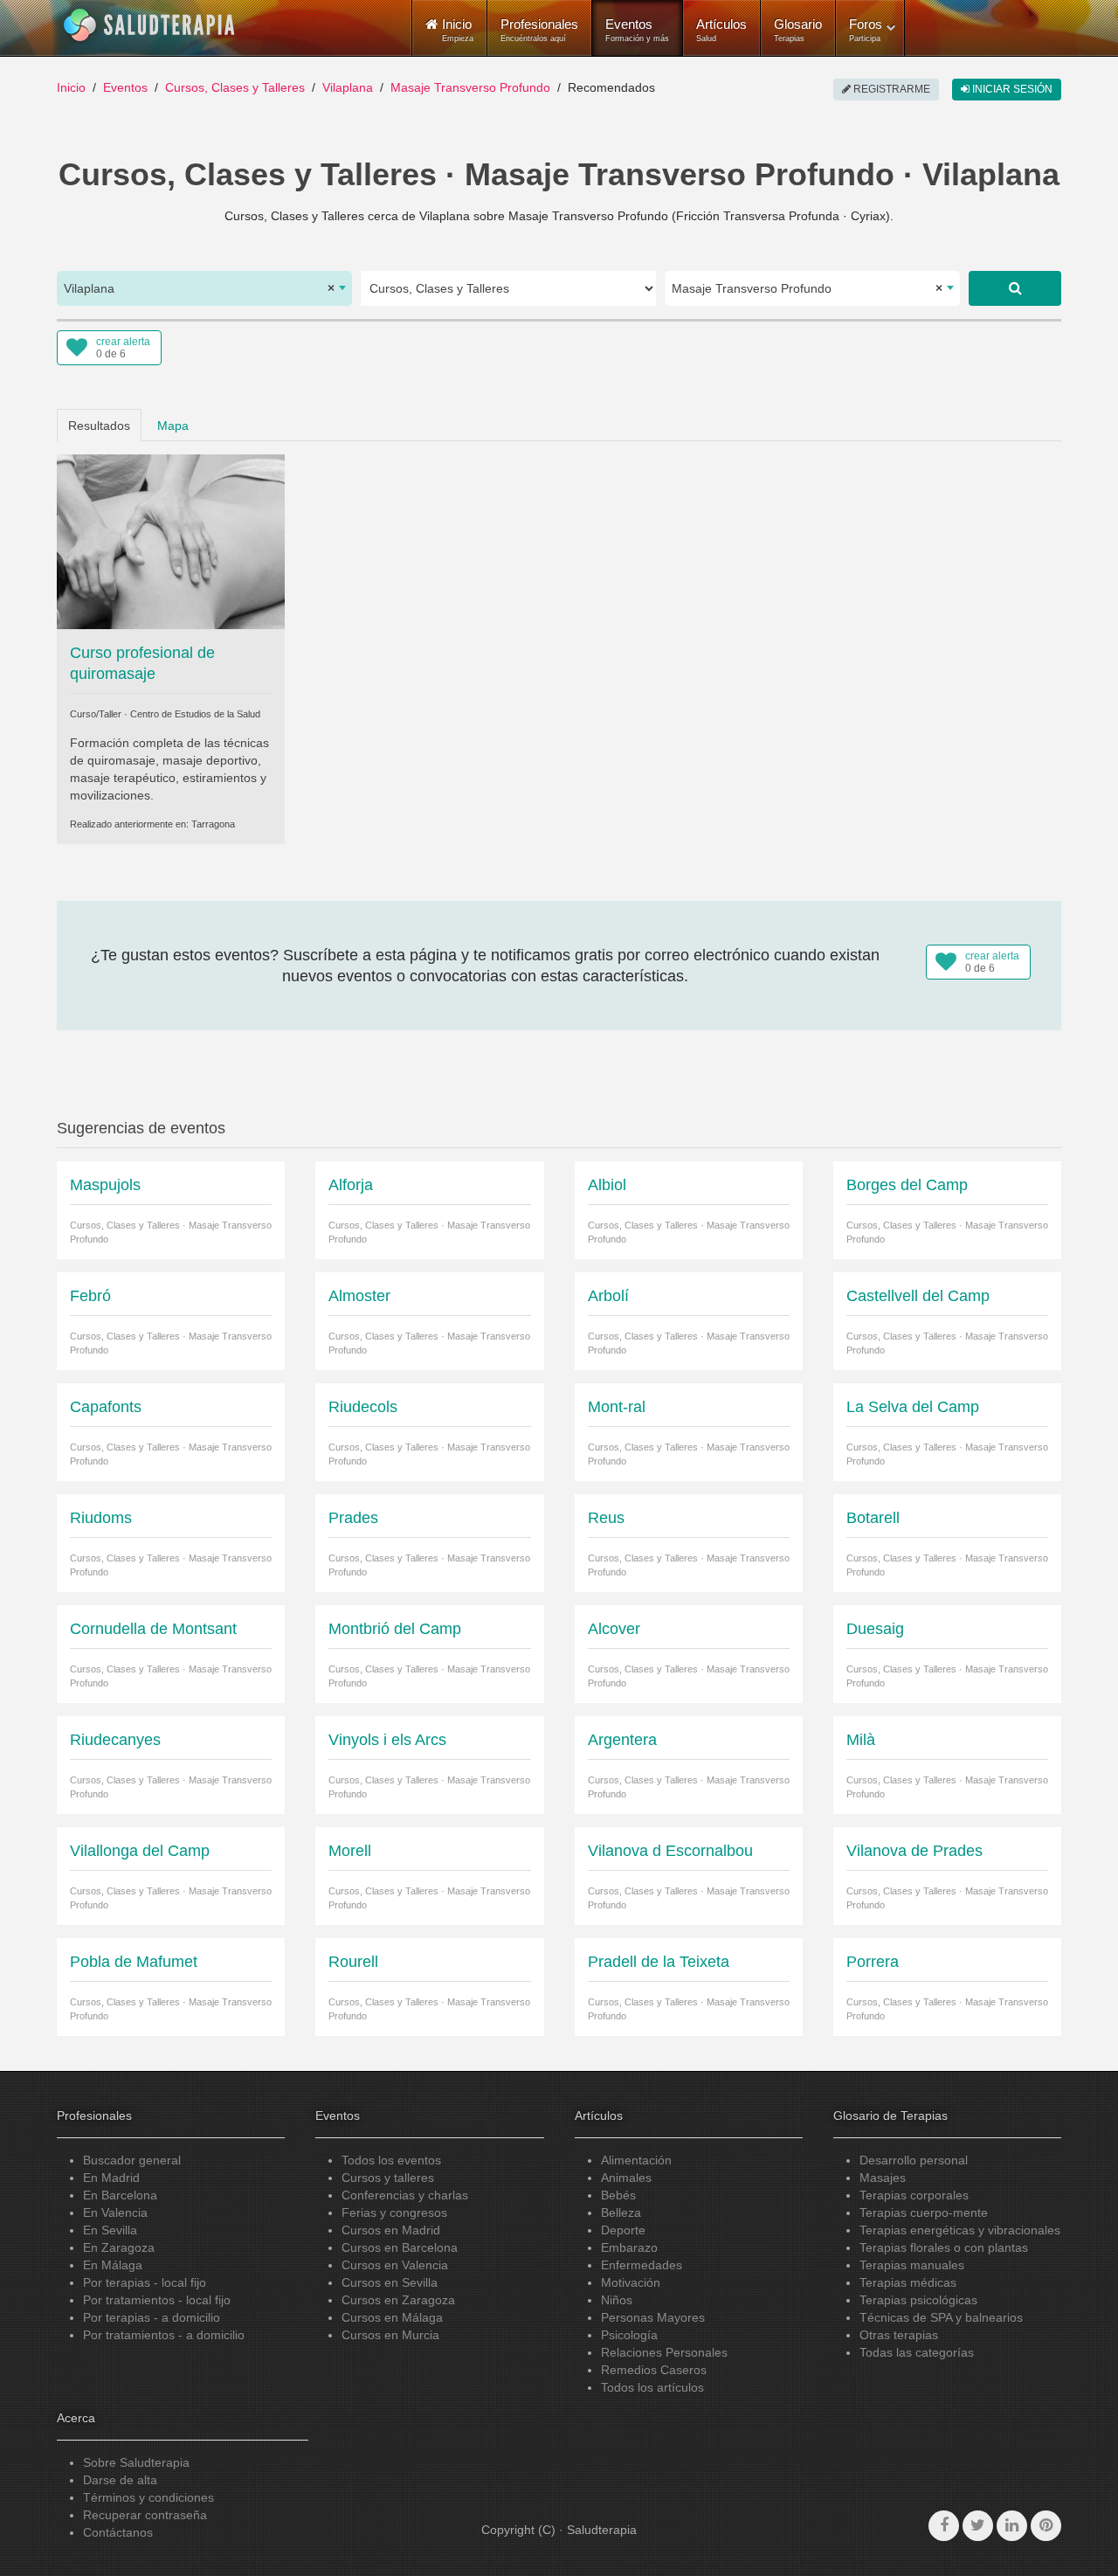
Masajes (883, 2178)
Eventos (637, 30)
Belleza (621, 2212)
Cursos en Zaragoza (398, 2300)
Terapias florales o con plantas (944, 2247)
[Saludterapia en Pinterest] (1046, 2526)
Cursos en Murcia (390, 2335)
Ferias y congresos (394, 2212)
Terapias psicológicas (918, 2300)
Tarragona (213, 824)
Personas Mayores (653, 2317)
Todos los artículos (652, 2387)
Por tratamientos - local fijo (157, 2300)
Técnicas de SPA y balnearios (941, 2317)
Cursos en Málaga (392, 2317)
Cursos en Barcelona (400, 2247)
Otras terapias (899, 2335)
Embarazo (629, 2247)
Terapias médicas (908, 2282)
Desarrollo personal (914, 2160)
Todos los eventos (391, 2160)
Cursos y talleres (388, 2178)
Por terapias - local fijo (145, 2282)
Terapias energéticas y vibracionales (960, 2230)
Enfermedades (642, 2265)
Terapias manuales (912, 2265)
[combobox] (204, 288)
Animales (626, 2178)
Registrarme (890, 89)
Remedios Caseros (654, 2370)
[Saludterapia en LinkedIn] (1012, 2526)
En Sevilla (110, 2230)
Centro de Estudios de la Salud (195, 714)
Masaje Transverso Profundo (470, 87)
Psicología (629, 2335)
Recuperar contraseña (145, 2515)
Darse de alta (120, 2480)
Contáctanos (118, 2532)
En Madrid (111, 2178)
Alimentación (636, 2160)
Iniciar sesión (1011, 89)
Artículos (721, 30)
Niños (617, 2300)
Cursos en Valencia (395, 2265)
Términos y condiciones (148, 2497)
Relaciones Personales (664, 2352)
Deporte (623, 2230)
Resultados (99, 426)
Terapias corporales (914, 2195)
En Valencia (115, 2212)
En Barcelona (120, 2195)
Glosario (798, 30)
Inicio (71, 87)
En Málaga (113, 2265)
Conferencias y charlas (405, 2195)
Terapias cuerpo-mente (924, 2212)
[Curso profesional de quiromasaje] (171, 540)
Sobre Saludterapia (136, 2462)
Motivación (631, 2282)
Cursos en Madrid (391, 2230)
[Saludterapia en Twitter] (978, 2526)
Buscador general (132, 2160)
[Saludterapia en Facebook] (944, 2526)
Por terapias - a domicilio (152, 2317)
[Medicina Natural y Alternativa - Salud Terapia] (149, 25)
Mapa (173, 426)
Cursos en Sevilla (390, 2282)
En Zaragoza (119, 2247)
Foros (866, 30)
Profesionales (539, 30)
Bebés (618, 2195)
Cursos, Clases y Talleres (235, 87)
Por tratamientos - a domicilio (164, 2335)
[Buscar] (1015, 288)
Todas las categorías (917, 2352)
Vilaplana (348, 87)
